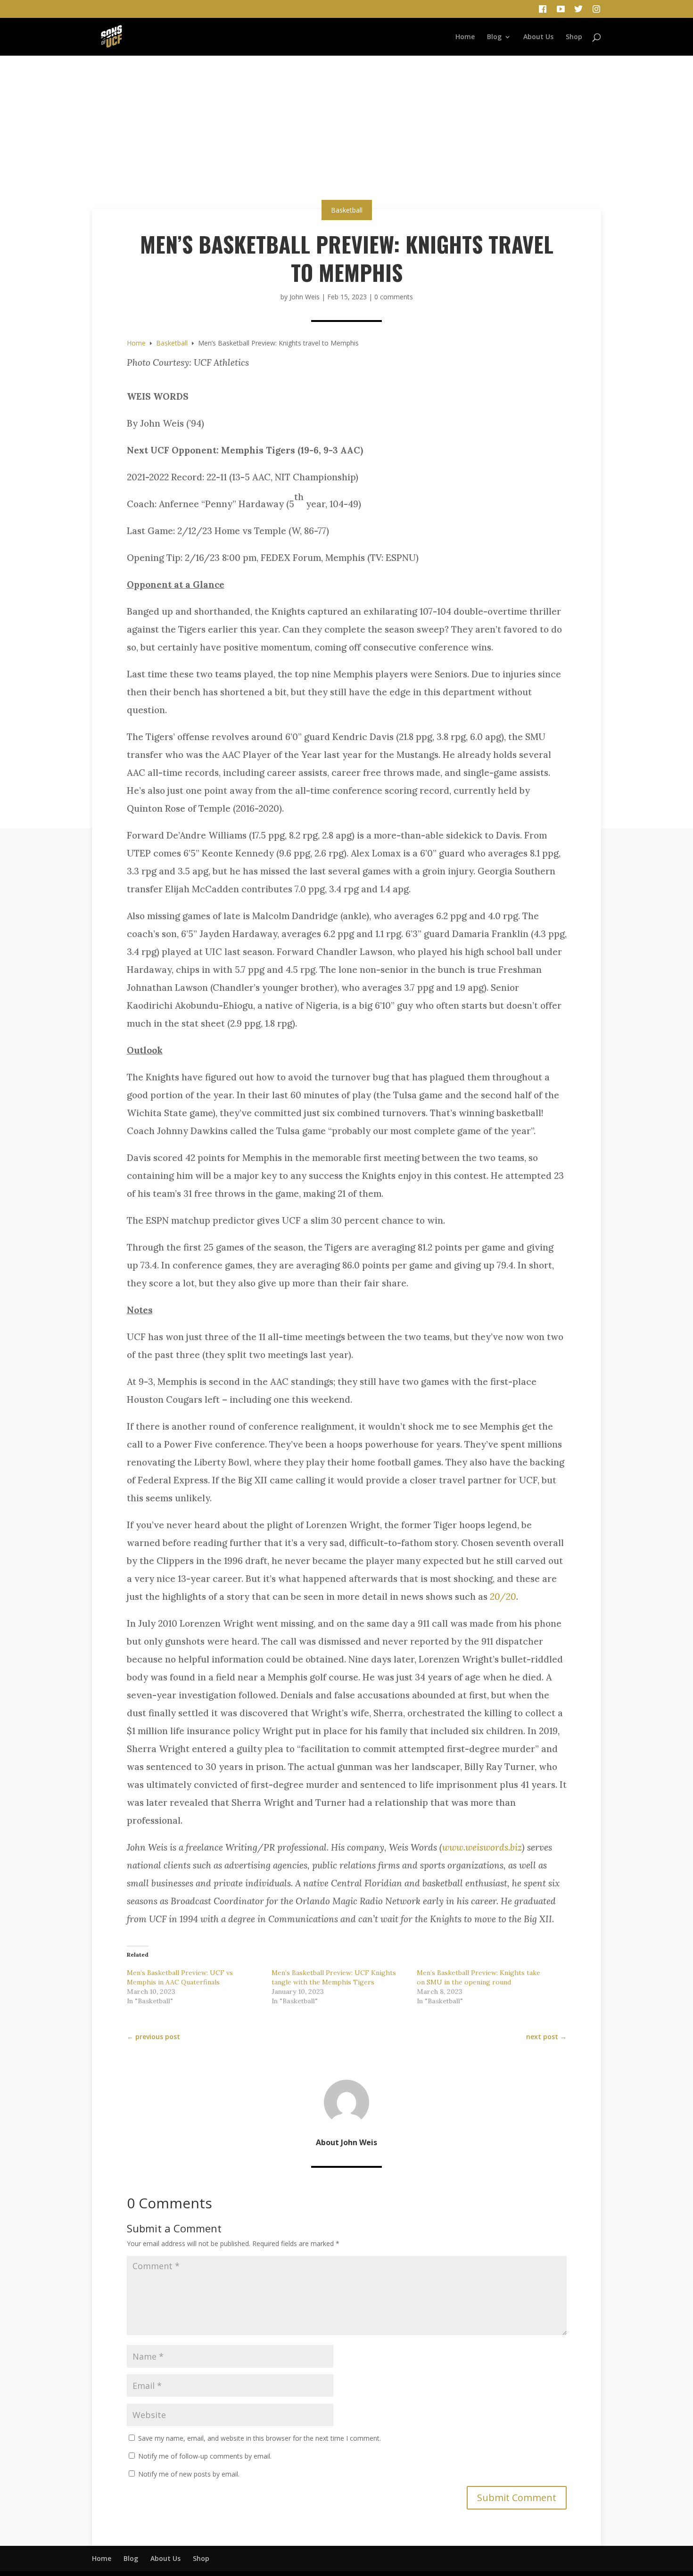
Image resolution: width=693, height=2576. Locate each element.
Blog (494, 37)
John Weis (305, 297)
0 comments (394, 297)
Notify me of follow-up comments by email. (205, 2456)
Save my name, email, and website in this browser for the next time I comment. (260, 2438)
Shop (574, 37)
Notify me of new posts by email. (189, 2474)
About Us (538, 37)
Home (465, 37)
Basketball (347, 210)
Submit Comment (517, 2498)
